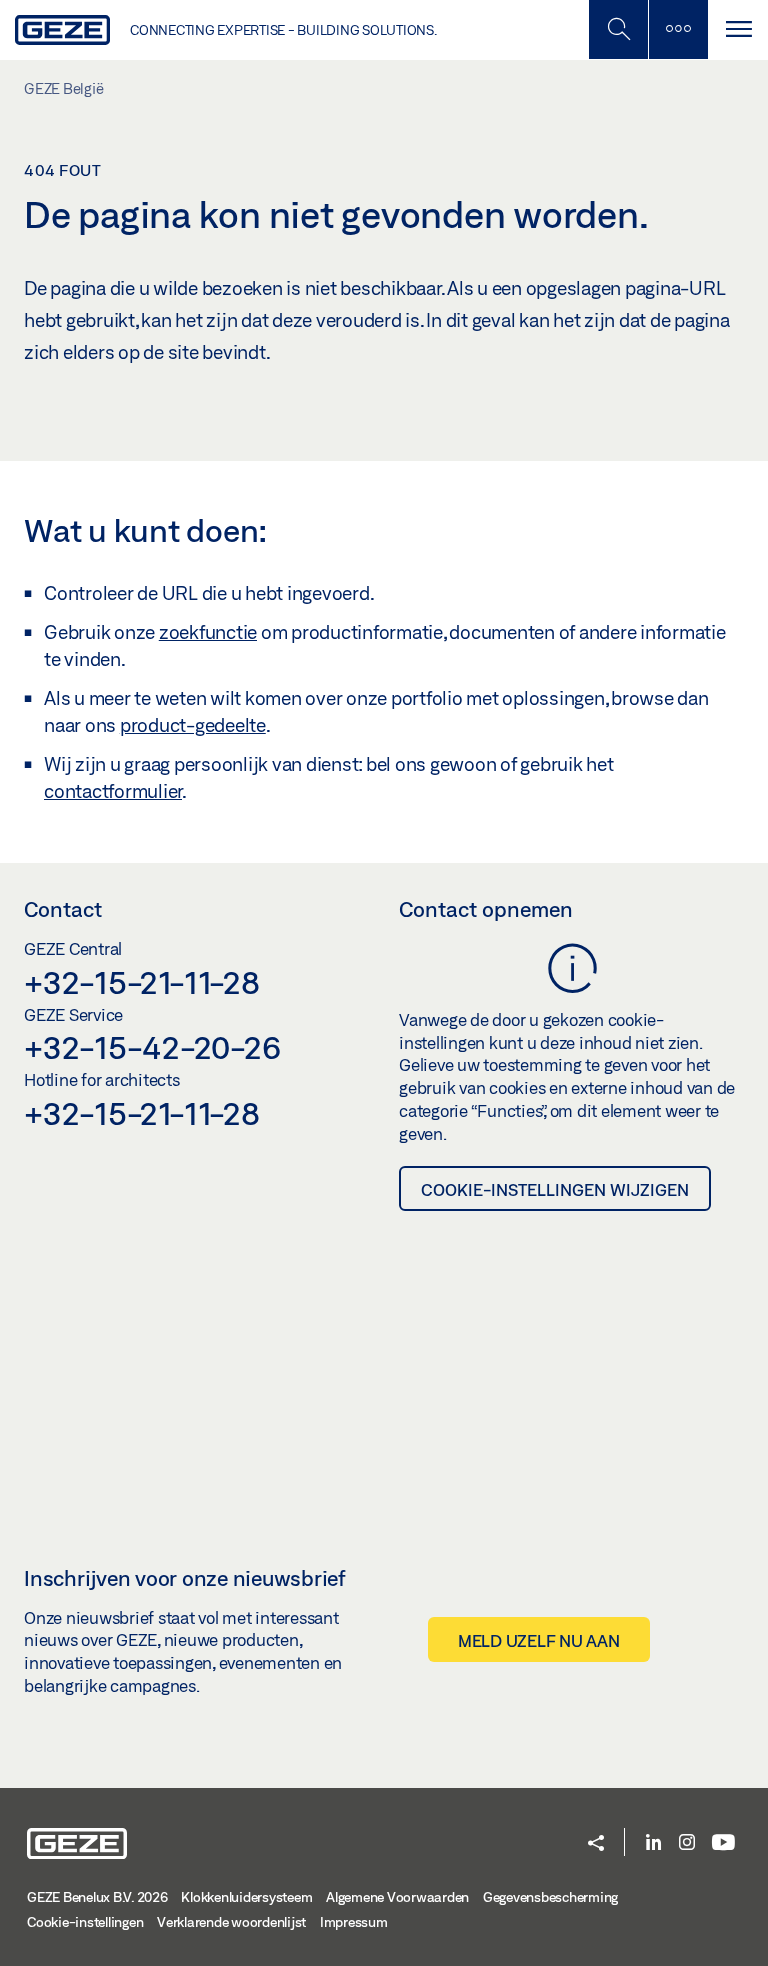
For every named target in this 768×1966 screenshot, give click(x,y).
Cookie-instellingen (85, 1922)
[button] (596, 1844)
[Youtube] (723, 1843)
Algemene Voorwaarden (397, 1897)
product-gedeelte (193, 725)
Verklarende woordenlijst (231, 1922)
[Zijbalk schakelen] (678, 29)
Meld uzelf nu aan (539, 1640)
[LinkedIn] (653, 1843)
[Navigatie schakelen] (738, 29)
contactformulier (113, 791)
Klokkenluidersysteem (246, 1897)
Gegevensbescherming (550, 1897)
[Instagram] (687, 1843)
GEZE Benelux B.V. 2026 (97, 1897)
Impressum (354, 1922)
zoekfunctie (208, 632)
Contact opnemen (486, 909)
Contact (63, 909)
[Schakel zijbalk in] (618, 29)
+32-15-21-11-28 (141, 982)
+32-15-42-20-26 (152, 1047)
